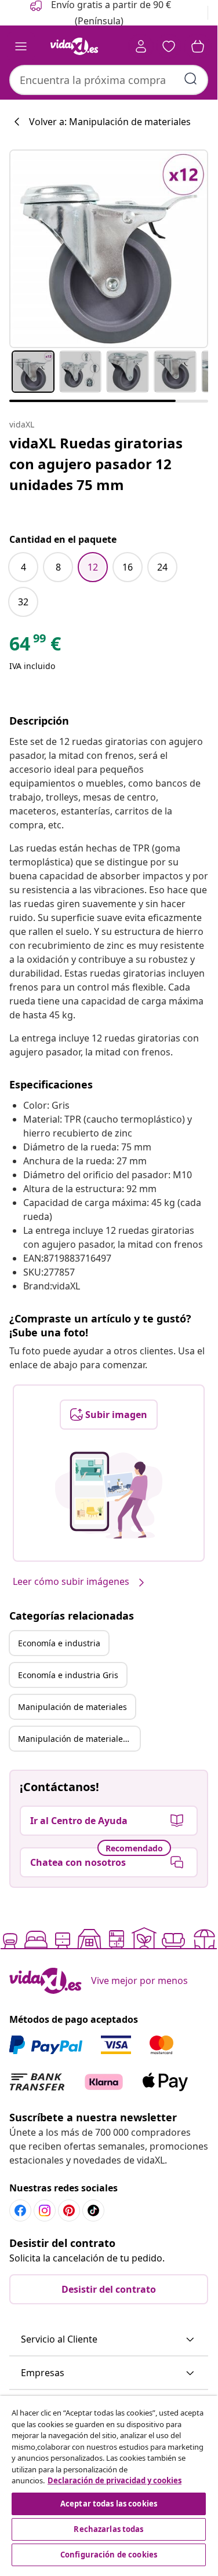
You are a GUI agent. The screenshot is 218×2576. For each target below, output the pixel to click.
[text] (35, 646)
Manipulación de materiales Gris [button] (79, 1739)
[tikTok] (93, 2210)
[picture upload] (109, 1495)
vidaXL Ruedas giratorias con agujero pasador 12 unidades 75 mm (96, 464)
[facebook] (20, 2210)
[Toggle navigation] (21, 46)
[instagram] (45, 2210)
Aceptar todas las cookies (109, 2504)
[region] (109, 2482)
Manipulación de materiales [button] (72, 1707)
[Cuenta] (141, 46)
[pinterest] (69, 2210)
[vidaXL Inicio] (74, 46)
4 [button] (23, 567)
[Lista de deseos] (169, 46)
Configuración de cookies (109, 2555)
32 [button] (23, 602)
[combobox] (109, 80)
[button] (109, 2340)
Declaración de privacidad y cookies (115, 2480)
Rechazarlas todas (108, 2529)
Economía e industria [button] (59, 1643)
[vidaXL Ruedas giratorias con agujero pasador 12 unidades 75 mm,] (109, 249)
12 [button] (93, 567)
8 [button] (58, 567)
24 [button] (162, 567)
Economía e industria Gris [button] (68, 1675)
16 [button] (128, 567)
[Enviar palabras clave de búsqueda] (191, 79)
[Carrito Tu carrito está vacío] (198, 46)
